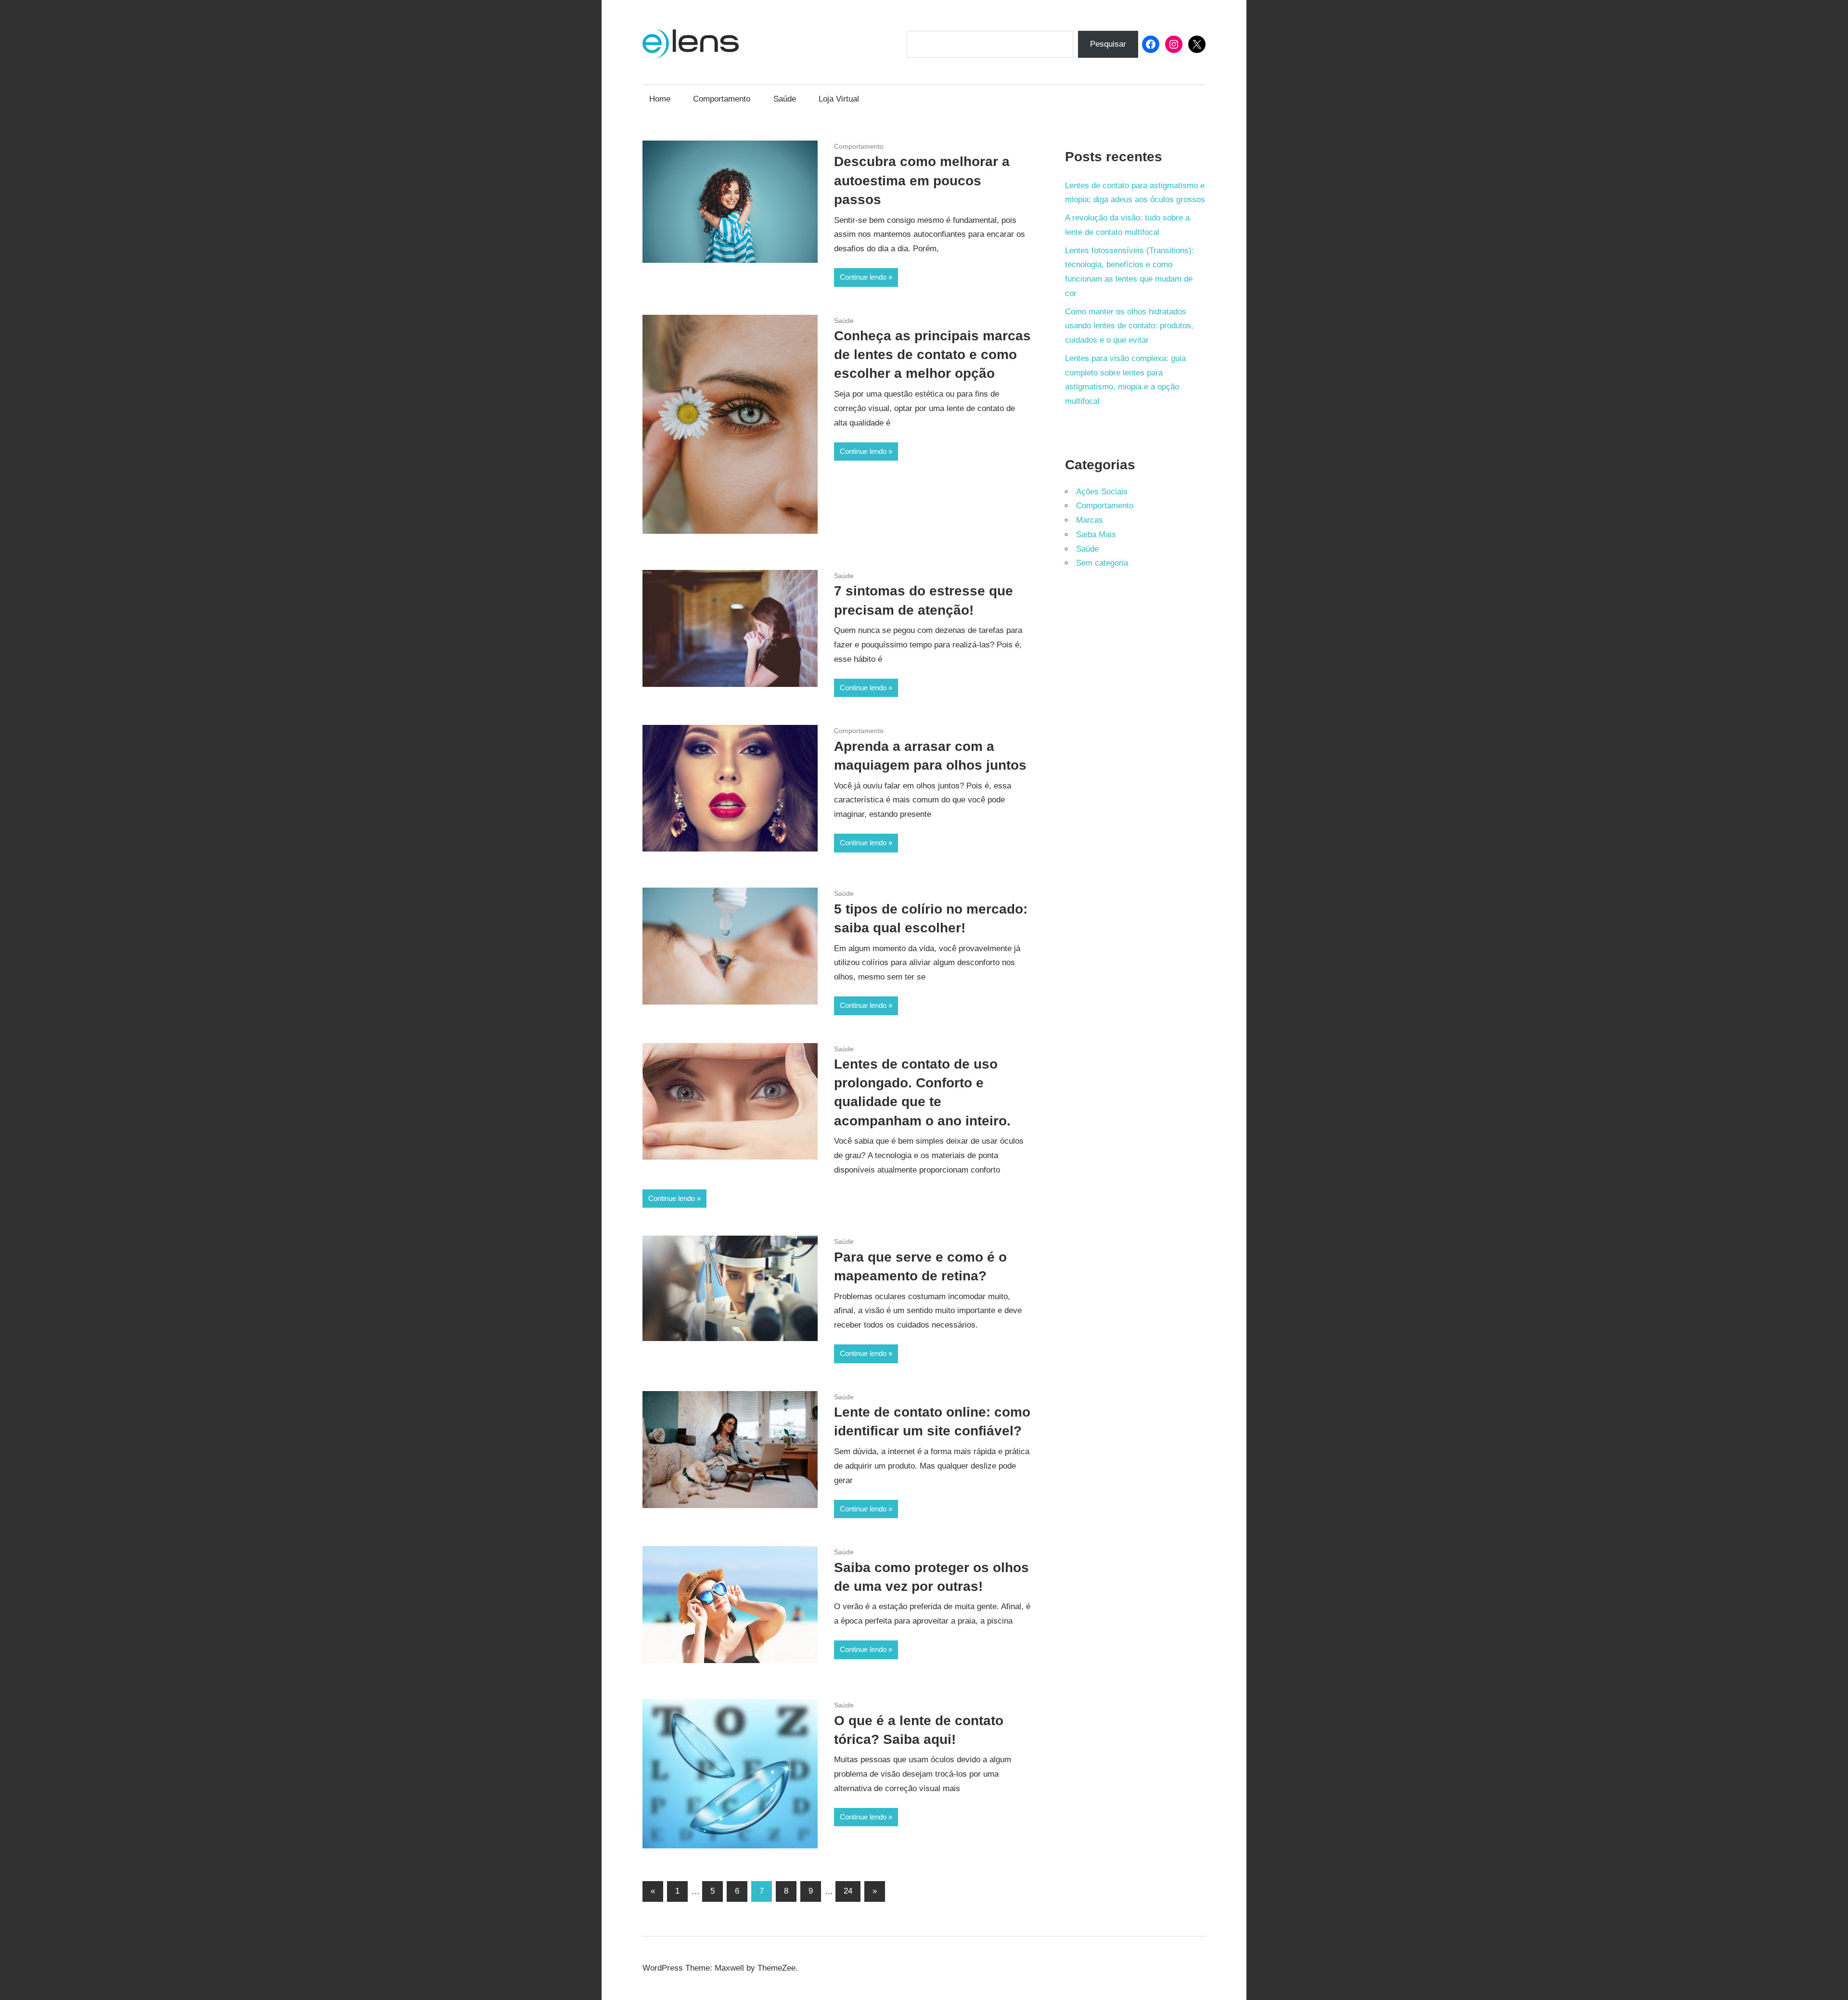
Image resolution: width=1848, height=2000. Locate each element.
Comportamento (722, 99)
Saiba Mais (1096, 535)
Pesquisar (1108, 44)
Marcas (1090, 520)
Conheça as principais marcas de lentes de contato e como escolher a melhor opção (932, 355)
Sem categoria (1102, 563)
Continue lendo (863, 277)
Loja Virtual (839, 99)
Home (660, 99)
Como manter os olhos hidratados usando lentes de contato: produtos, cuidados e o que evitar (1129, 326)
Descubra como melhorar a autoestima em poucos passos (922, 180)
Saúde (785, 99)
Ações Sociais (1102, 492)
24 (848, 1891)
